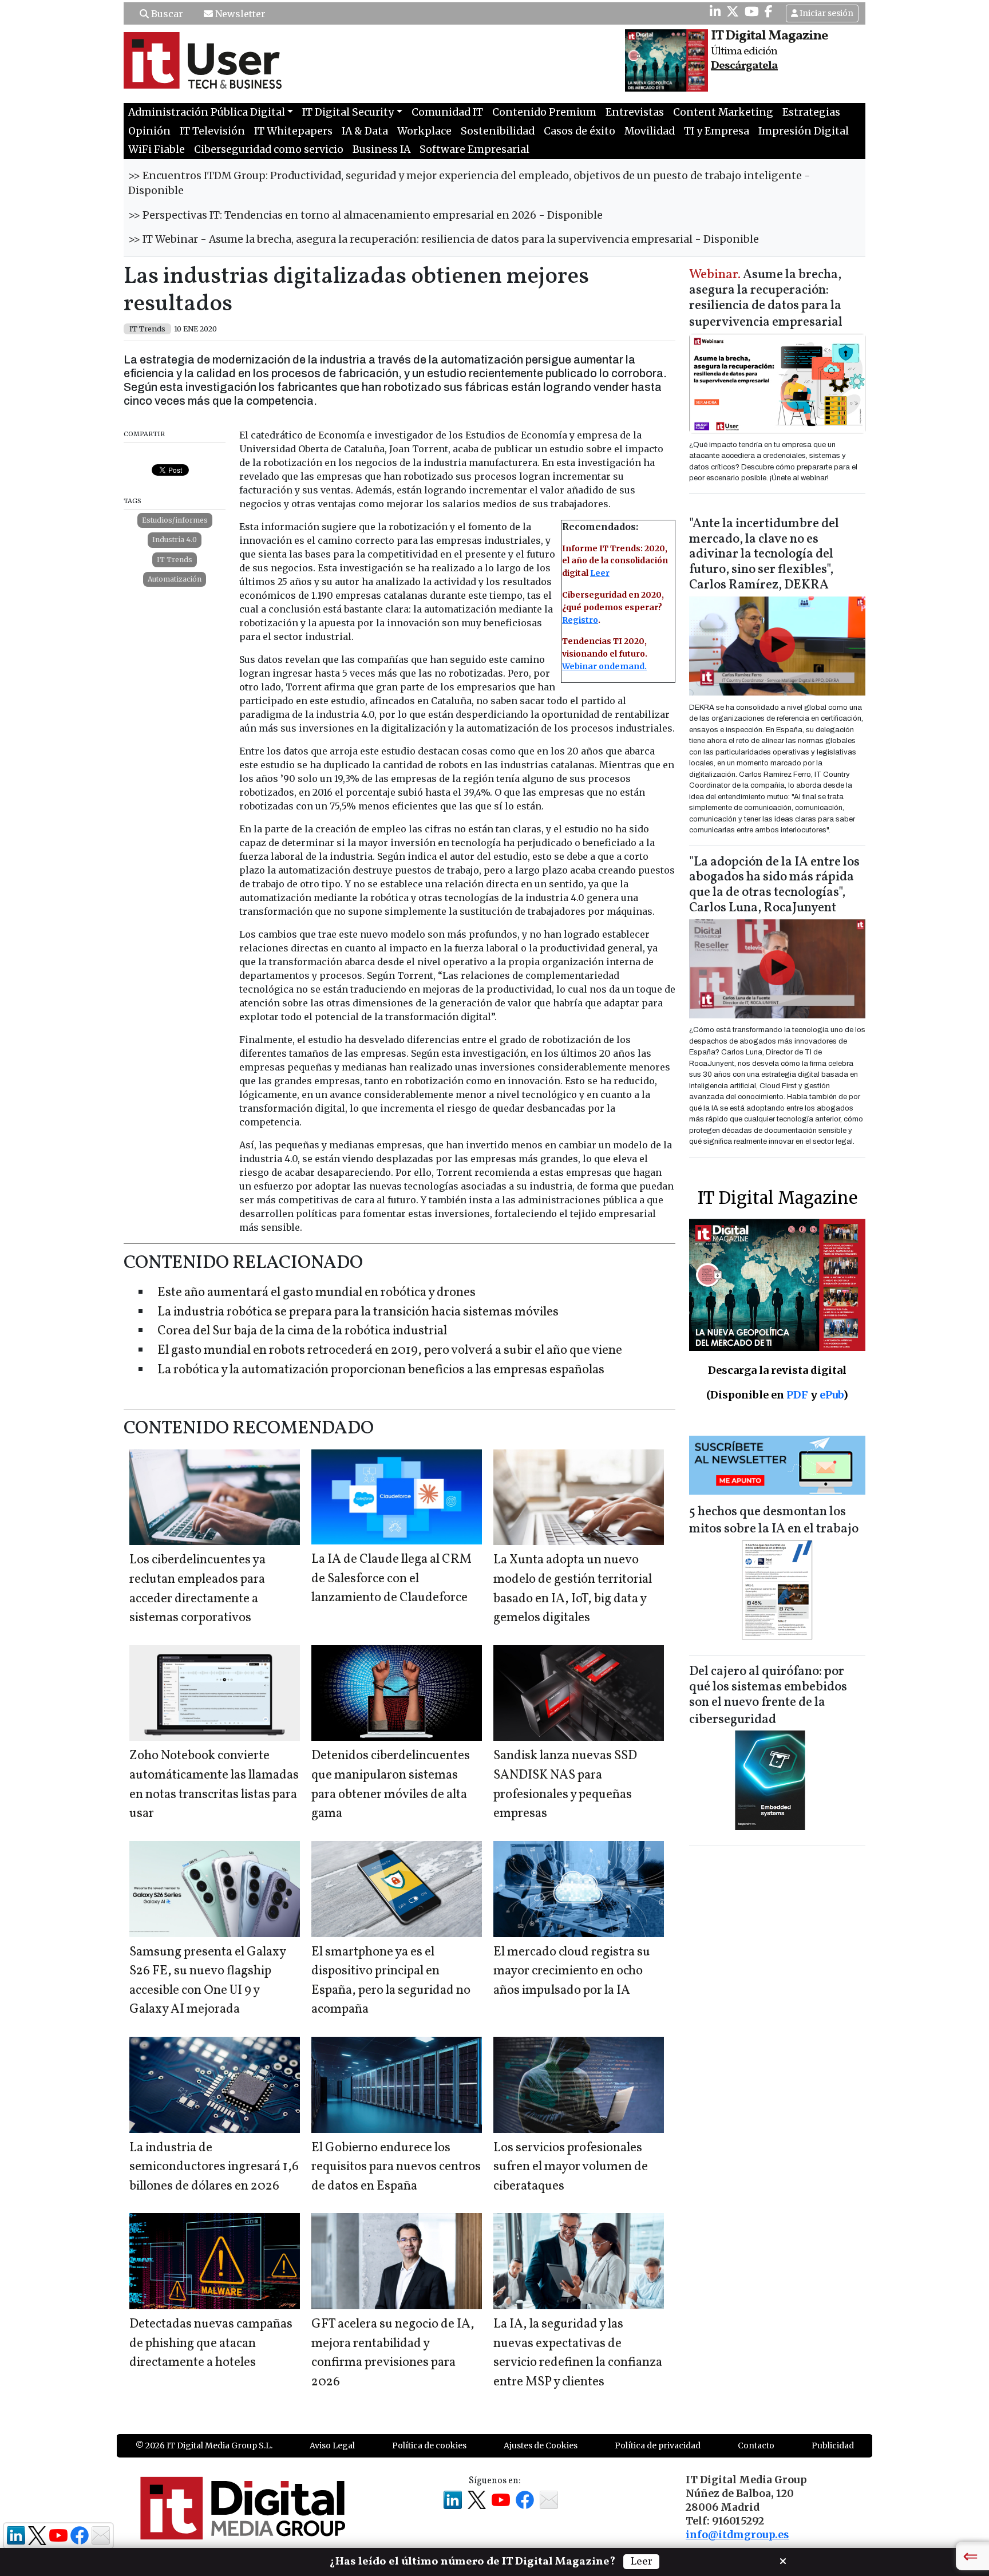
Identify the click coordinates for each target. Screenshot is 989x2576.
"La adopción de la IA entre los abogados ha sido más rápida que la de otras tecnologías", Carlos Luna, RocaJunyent (774, 886)
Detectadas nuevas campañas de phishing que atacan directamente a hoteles (211, 2344)
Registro (580, 620)
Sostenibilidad (498, 131)
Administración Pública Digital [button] (207, 112)
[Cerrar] (783, 2560)
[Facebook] (769, 11)
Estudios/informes (175, 520)
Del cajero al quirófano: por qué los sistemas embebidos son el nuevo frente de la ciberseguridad (768, 1696)
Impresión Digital (804, 131)
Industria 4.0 (175, 540)
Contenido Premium (544, 112)
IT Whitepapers (293, 131)
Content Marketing (723, 112)
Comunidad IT (447, 112)
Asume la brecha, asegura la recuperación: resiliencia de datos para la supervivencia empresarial (766, 299)
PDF (797, 1395)
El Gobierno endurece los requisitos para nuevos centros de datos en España (396, 2167)
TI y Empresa (717, 131)
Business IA (381, 149)
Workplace (424, 131)
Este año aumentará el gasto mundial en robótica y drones (317, 1293)
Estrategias (811, 112)
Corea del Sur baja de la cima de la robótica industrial (302, 1331)
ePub (831, 1395)
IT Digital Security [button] (348, 112)
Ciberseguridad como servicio (269, 149)
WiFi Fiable (157, 149)
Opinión (149, 131)
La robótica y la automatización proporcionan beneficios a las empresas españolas (381, 1370)
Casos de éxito (579, 131)
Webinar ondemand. (604, 666)
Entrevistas (635, 112)
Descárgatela (744, 66)
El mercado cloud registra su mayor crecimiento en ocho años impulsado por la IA (572, 1971)
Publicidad (833, 2445)
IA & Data (365, 131)
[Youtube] (752, 11)
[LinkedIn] (715, 11)
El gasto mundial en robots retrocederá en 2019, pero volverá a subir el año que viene (390, 1351)
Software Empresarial (474, 149)
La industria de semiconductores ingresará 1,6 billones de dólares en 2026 (214, 2167)
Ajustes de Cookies (541, 2445)
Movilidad (650, 131)
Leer (600, 573)
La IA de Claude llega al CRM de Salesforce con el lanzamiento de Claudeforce (391, 1579)
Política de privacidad (658, 2445)
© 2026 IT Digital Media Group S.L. (204, 2445)
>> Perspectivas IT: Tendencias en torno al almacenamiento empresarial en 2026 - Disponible (365, 215)
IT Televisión (212, 131)
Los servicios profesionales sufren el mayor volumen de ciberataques (571, 2167)
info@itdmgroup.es (737, 2535)
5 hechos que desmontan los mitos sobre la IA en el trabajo (774, 1521)
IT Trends (175, 560)
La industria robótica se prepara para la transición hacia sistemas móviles (358, 1312)
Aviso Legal (332, 2445)
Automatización (175, 579)
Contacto (756, 2445)
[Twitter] (733, 11)
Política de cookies (429, 2445)
